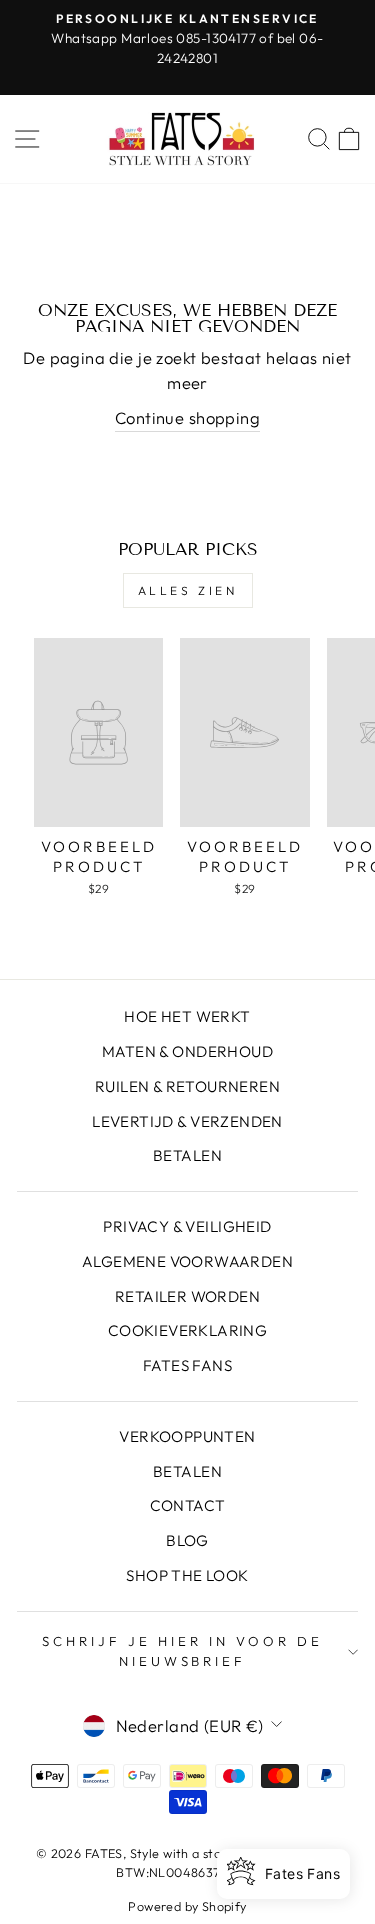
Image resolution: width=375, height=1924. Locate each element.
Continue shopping (187, 417)
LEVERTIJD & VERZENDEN (187, 1121)
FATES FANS (187, 1365)
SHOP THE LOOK (187, 1575)
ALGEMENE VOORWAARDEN (187, 1261)
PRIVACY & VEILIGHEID (187, 1226)
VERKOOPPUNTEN (187, 1436)
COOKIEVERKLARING (188, 1330)
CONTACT (188, 1505)
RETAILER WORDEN (187, 1296)
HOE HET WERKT (187, 1016)
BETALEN (187, 1155)
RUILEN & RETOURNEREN (187, 1086)
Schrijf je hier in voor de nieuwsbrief (182, 1651)
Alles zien (188, 590)
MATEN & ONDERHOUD (187, 1051)
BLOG (187, 1540)
